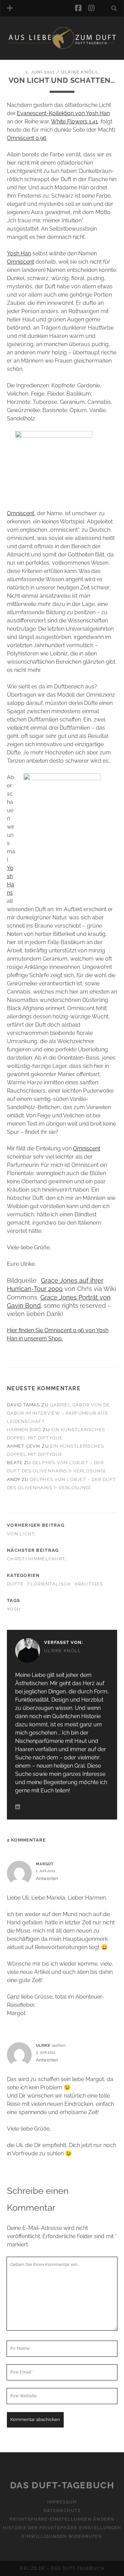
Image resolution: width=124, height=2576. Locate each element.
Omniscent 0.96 (27, 138)
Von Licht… (22, 1534)
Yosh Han (19, 253)
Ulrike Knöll (80, 72)
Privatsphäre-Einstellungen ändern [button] (62, 2519)
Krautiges (89, 1584)
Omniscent (20, 262)
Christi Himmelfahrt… (37, 1559)
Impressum (62, 2502)
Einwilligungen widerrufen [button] (62, 2536)
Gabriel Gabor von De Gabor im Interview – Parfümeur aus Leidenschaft (58, 1413)
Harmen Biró (24, 1430)
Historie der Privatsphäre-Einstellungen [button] (62, 2528)
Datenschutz (62, 2511)
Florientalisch (49, 1584)
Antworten (47, 1878)
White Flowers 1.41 (74, 121)
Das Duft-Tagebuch (62, 2485)
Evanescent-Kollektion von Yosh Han (63, 113)
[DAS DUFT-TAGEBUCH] (62, 47)
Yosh (14, 1609)
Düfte (15, 1584)
